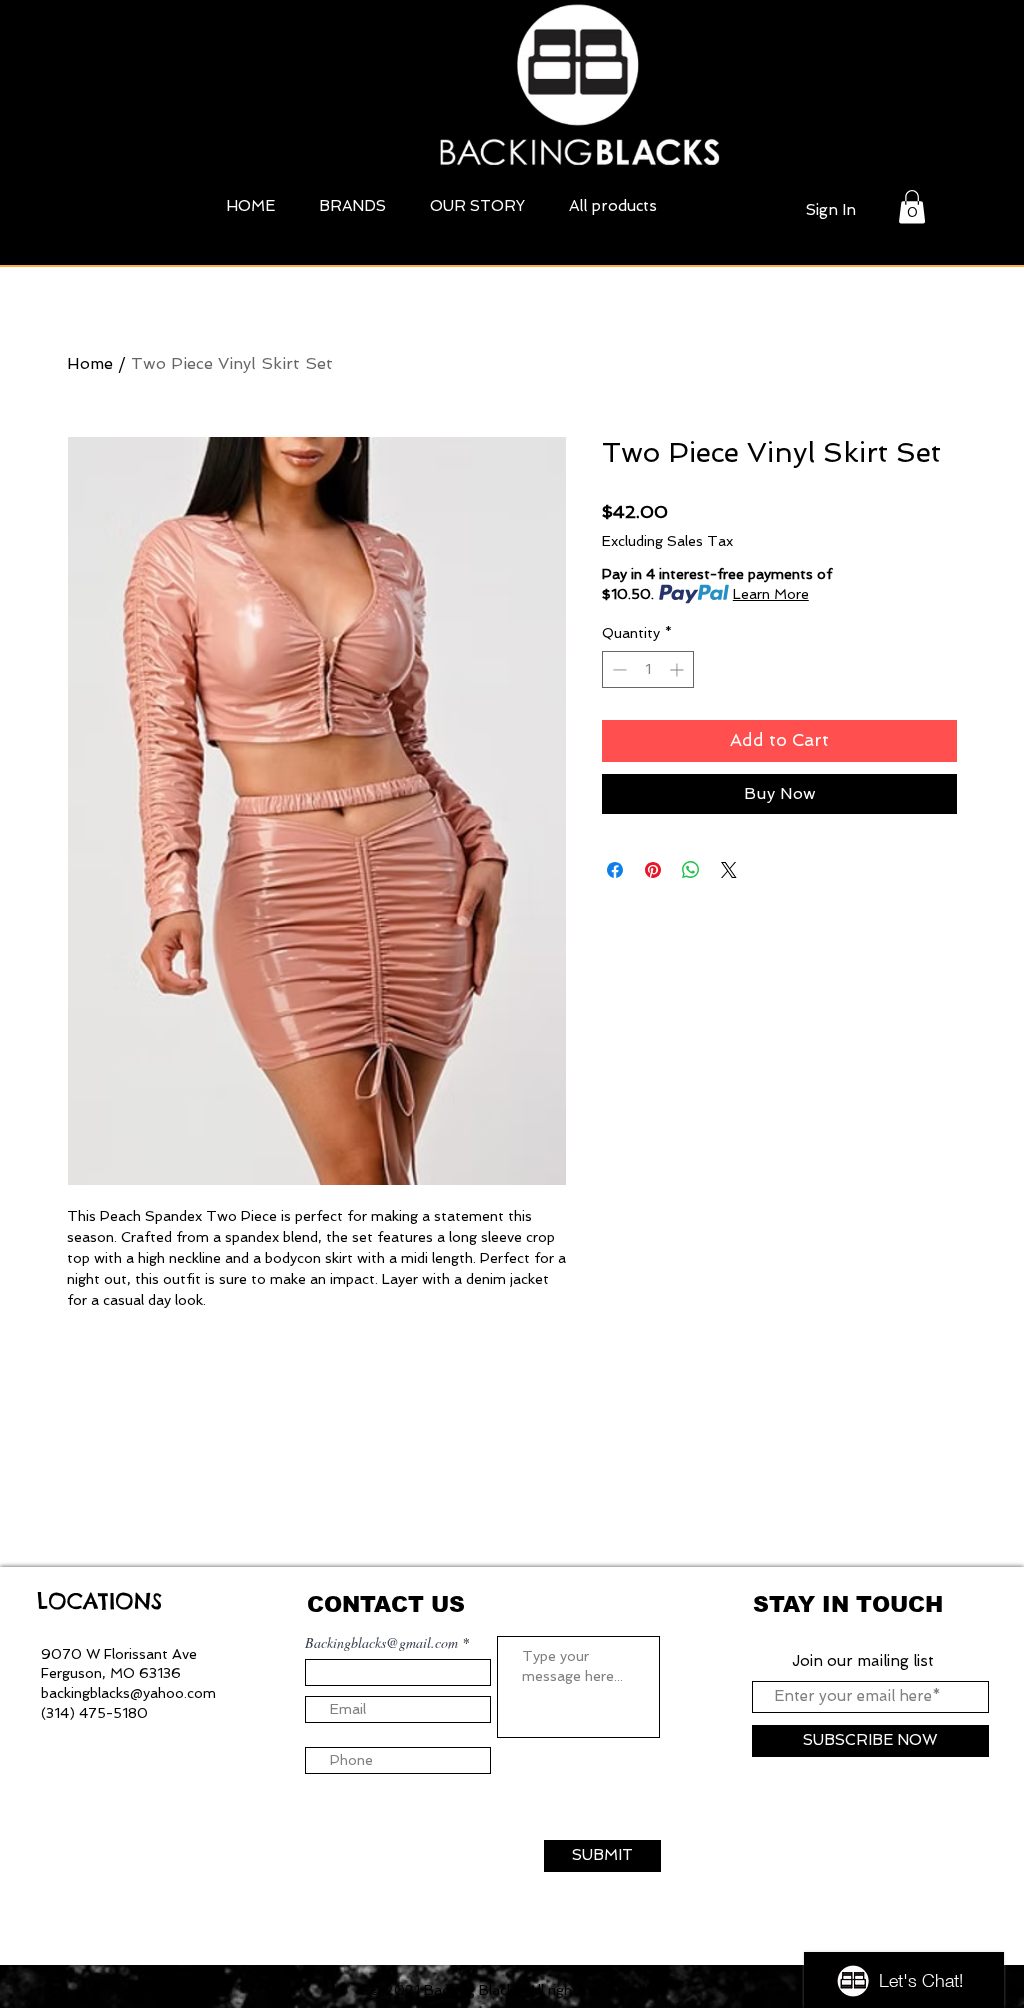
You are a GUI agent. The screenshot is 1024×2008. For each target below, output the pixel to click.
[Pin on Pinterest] (653, 870)
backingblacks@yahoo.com (128, 1693)
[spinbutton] (648, 669)
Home (90, 363)
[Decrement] (617, 669)
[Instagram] (56, 1991)
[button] (912, 206)
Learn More (771, 594)
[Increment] (678, 669)
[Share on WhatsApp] (691, 870)
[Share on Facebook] (615, 870)
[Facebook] (96, 1991)
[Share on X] (729, 870)
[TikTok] (136, 1991)
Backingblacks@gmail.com (381, 1643)
